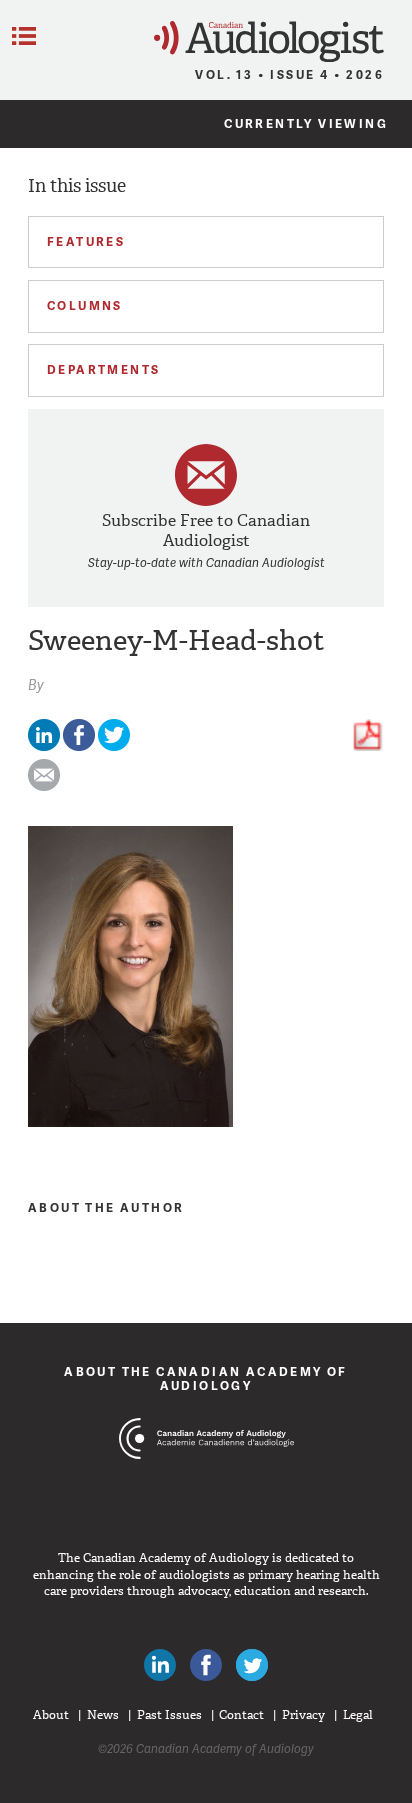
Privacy (303, 1715)
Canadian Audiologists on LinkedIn (160, 1665)
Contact (241, 1715)
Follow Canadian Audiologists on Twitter (252, 1665)
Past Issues (169, 1715)
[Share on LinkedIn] (44, 746)
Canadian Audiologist (269, 41)
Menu (24, 36)
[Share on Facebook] (79, 746)
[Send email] (44, 786)
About (51, 1715)
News (103, 1715)
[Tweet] (114, 746)
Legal (358, 1715)
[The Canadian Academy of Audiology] (206, 1476)
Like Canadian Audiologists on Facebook (206, 1665)
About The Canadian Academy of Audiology (206, 1378)
